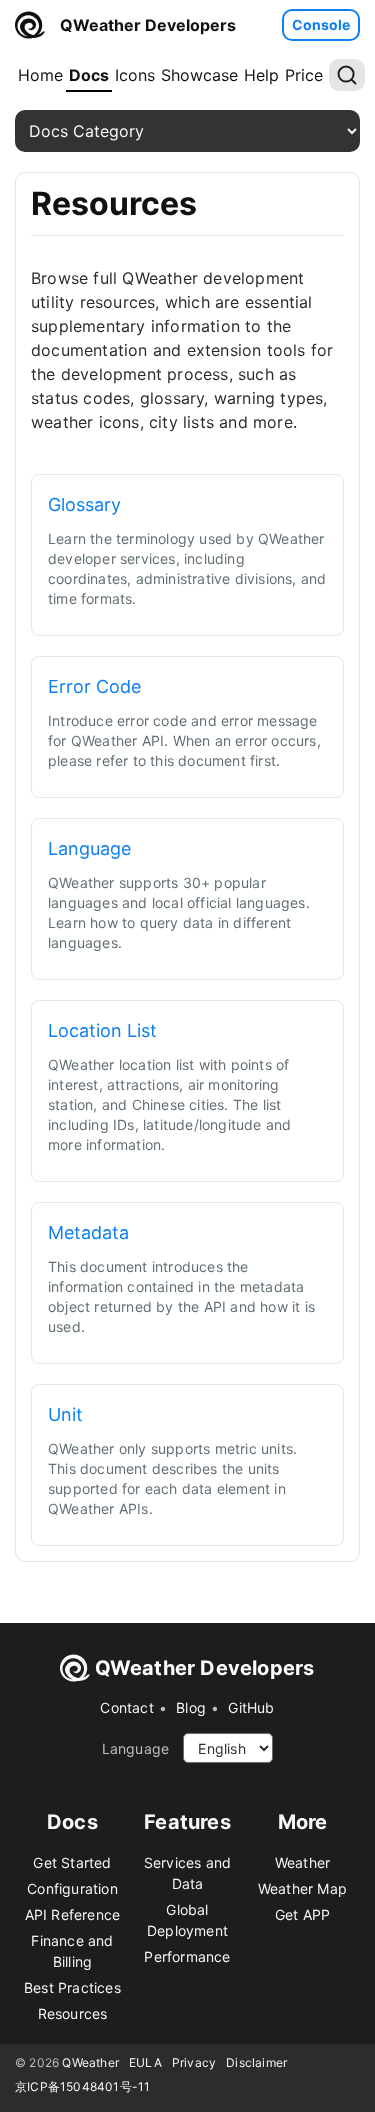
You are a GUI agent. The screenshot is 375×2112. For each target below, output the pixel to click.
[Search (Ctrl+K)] (347, 75)
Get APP (302, 1914)
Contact (126, 1707)
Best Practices (72, 1987)
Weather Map (302, 1888)
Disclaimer (256, 2062)
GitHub (251, 1707)
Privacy (194, 2062)
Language (136, 1748)
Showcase (199, 75)
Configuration (72, 1888)
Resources (73, 2013)
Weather (302, 1862)
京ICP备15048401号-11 (82, 2086)
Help (261, 75)
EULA (145, 2062)
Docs (89, 75)
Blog (191, 1707)
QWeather (90, 2062)
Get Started (72, 1862)
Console (321, 24)
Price (304, 75)
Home (40, 75)
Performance (187, 1956)
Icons (135, 75)
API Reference (73, 1914)
